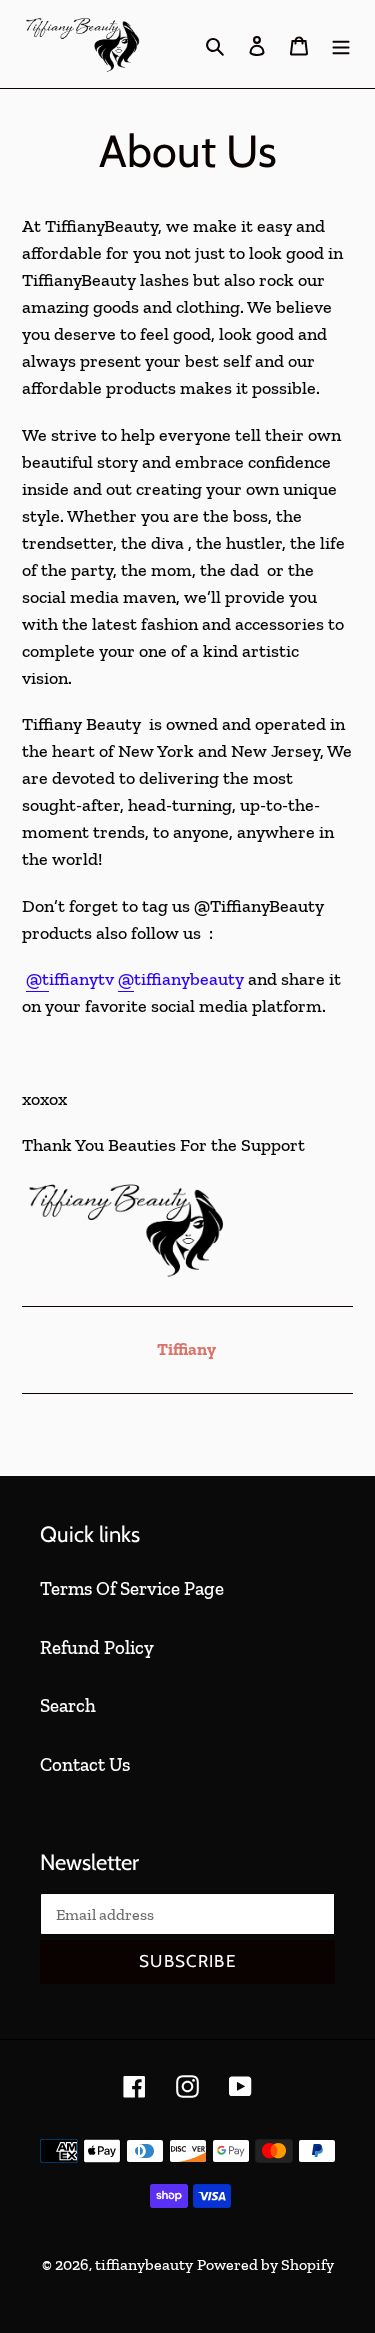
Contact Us (85, 1764)
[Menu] (341, 44)
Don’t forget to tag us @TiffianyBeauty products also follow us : (173, 919)
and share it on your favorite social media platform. (181, 992)
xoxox (46, 1099)
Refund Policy (97, 1647)
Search (68, 1705)
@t (37, 979)
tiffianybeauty (144, 2264)
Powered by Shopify (265, 2264)
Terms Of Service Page (132, 1588)
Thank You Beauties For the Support (163, 1145)
